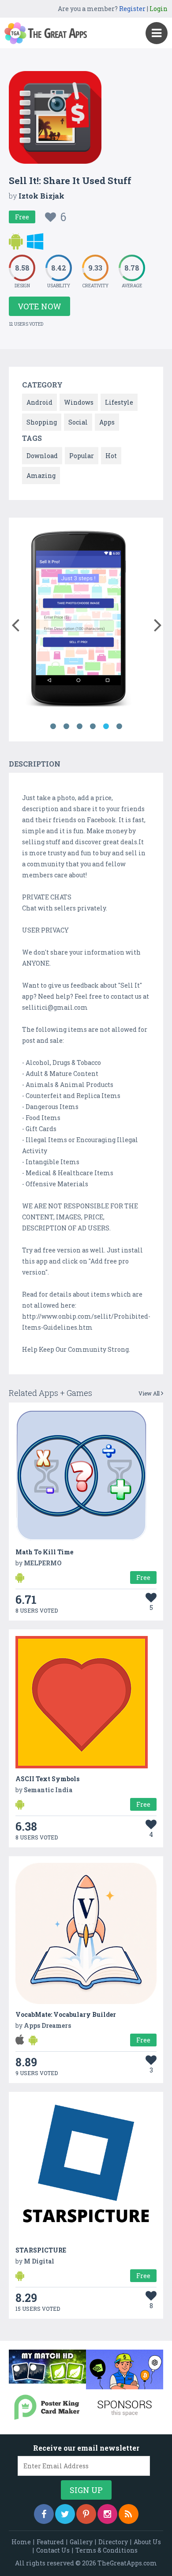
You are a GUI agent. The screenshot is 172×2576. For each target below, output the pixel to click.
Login (159, 9)
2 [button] (66, 726)
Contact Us (53, 2550)
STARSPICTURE (41, 2250)
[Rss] (129, 2514)
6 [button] (119, 726)
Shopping (42, 422)
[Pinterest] (86, 2514)
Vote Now (39, 306)
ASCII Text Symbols (47, 1779)
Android (39, 402)
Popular (82, 456)
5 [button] (106, 726)
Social (78, 422)
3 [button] (79, 726)
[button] (15, 623)
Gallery (81, 2542)
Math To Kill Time (44, 1552)
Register (132, 9)
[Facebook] (44, 2514)
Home (21, 2542)
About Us (147, 2542)
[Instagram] (107, 2514)
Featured (50, 2542)
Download (42, 456)
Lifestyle (119, 402)
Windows (79, 402)
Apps (107, 422)
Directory (113, 2542)
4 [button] (93, 726)
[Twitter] (65, 2514)
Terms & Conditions (107, 2550)
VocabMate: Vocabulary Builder (66, 2014)
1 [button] (53, 726)
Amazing (41, 476)
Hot (111, 456)
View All (150, 1393)
